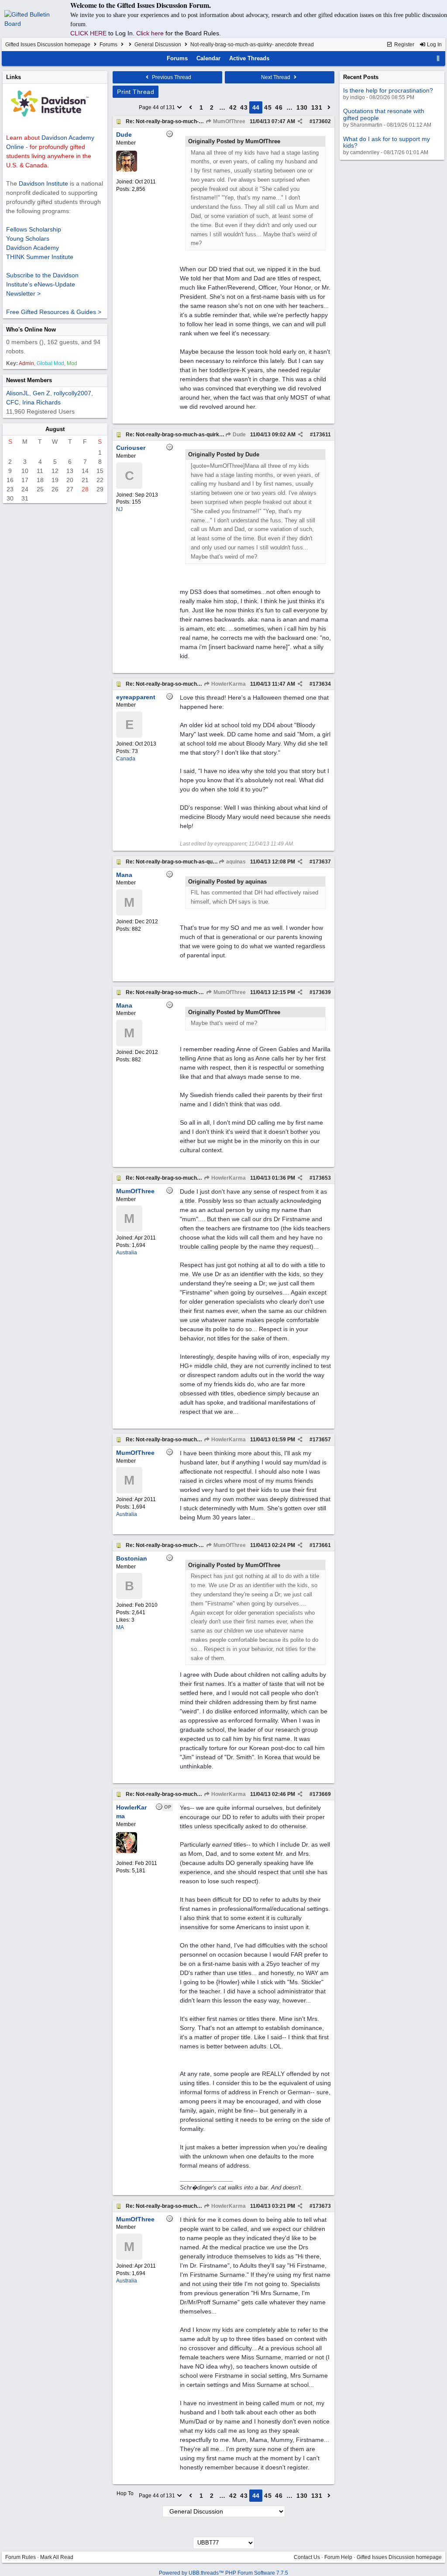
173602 (322, 121)
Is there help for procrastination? (388, 90)
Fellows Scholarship (34, 229)
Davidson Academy (33, 248)
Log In (434, 45)
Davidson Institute (43, 183)
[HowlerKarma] (127, 1851)
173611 (322, 435)
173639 (322, 992)
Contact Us (307, 2557)
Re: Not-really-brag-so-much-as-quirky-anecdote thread (195, 121)
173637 (322, 862)
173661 (322, 1545)
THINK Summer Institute (40, 257)
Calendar (208, 58)
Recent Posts (361, 77)
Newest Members (29, 380)
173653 (322, 1178)
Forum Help (338, 2557)
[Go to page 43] (191, 107)
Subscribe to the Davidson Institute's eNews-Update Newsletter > (42, 284)
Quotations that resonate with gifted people (384, 114)
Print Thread (136, 92)
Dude (239, 435)
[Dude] (127, 170)
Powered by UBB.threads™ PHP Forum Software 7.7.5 (223, 2573)
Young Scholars (28, 238)
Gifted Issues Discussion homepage (48, 45)
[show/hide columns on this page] (438, 58)
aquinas (235, 862)
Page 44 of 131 (158, 107)
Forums (108, 45)
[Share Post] (300, 121)
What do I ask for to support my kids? (387, 142)
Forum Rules (21, 2557)
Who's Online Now (31, 330)
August (55, 429)
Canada (126, 759)
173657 (322, 1440)
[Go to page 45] (329, 107)
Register (404, 45)
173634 (322, 684)
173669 (322, 1794)
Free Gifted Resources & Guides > (54, 312)
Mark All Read (57, 2557)
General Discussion (158, 45)
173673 (322, 2206)
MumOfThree (229, 121)
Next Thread (276, 77)
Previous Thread (171, 77)
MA (120, 1627)
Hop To (125, 2493)
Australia (127, 1253)
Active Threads (249, 58)
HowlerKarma (228, 684)
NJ (119, 509)
